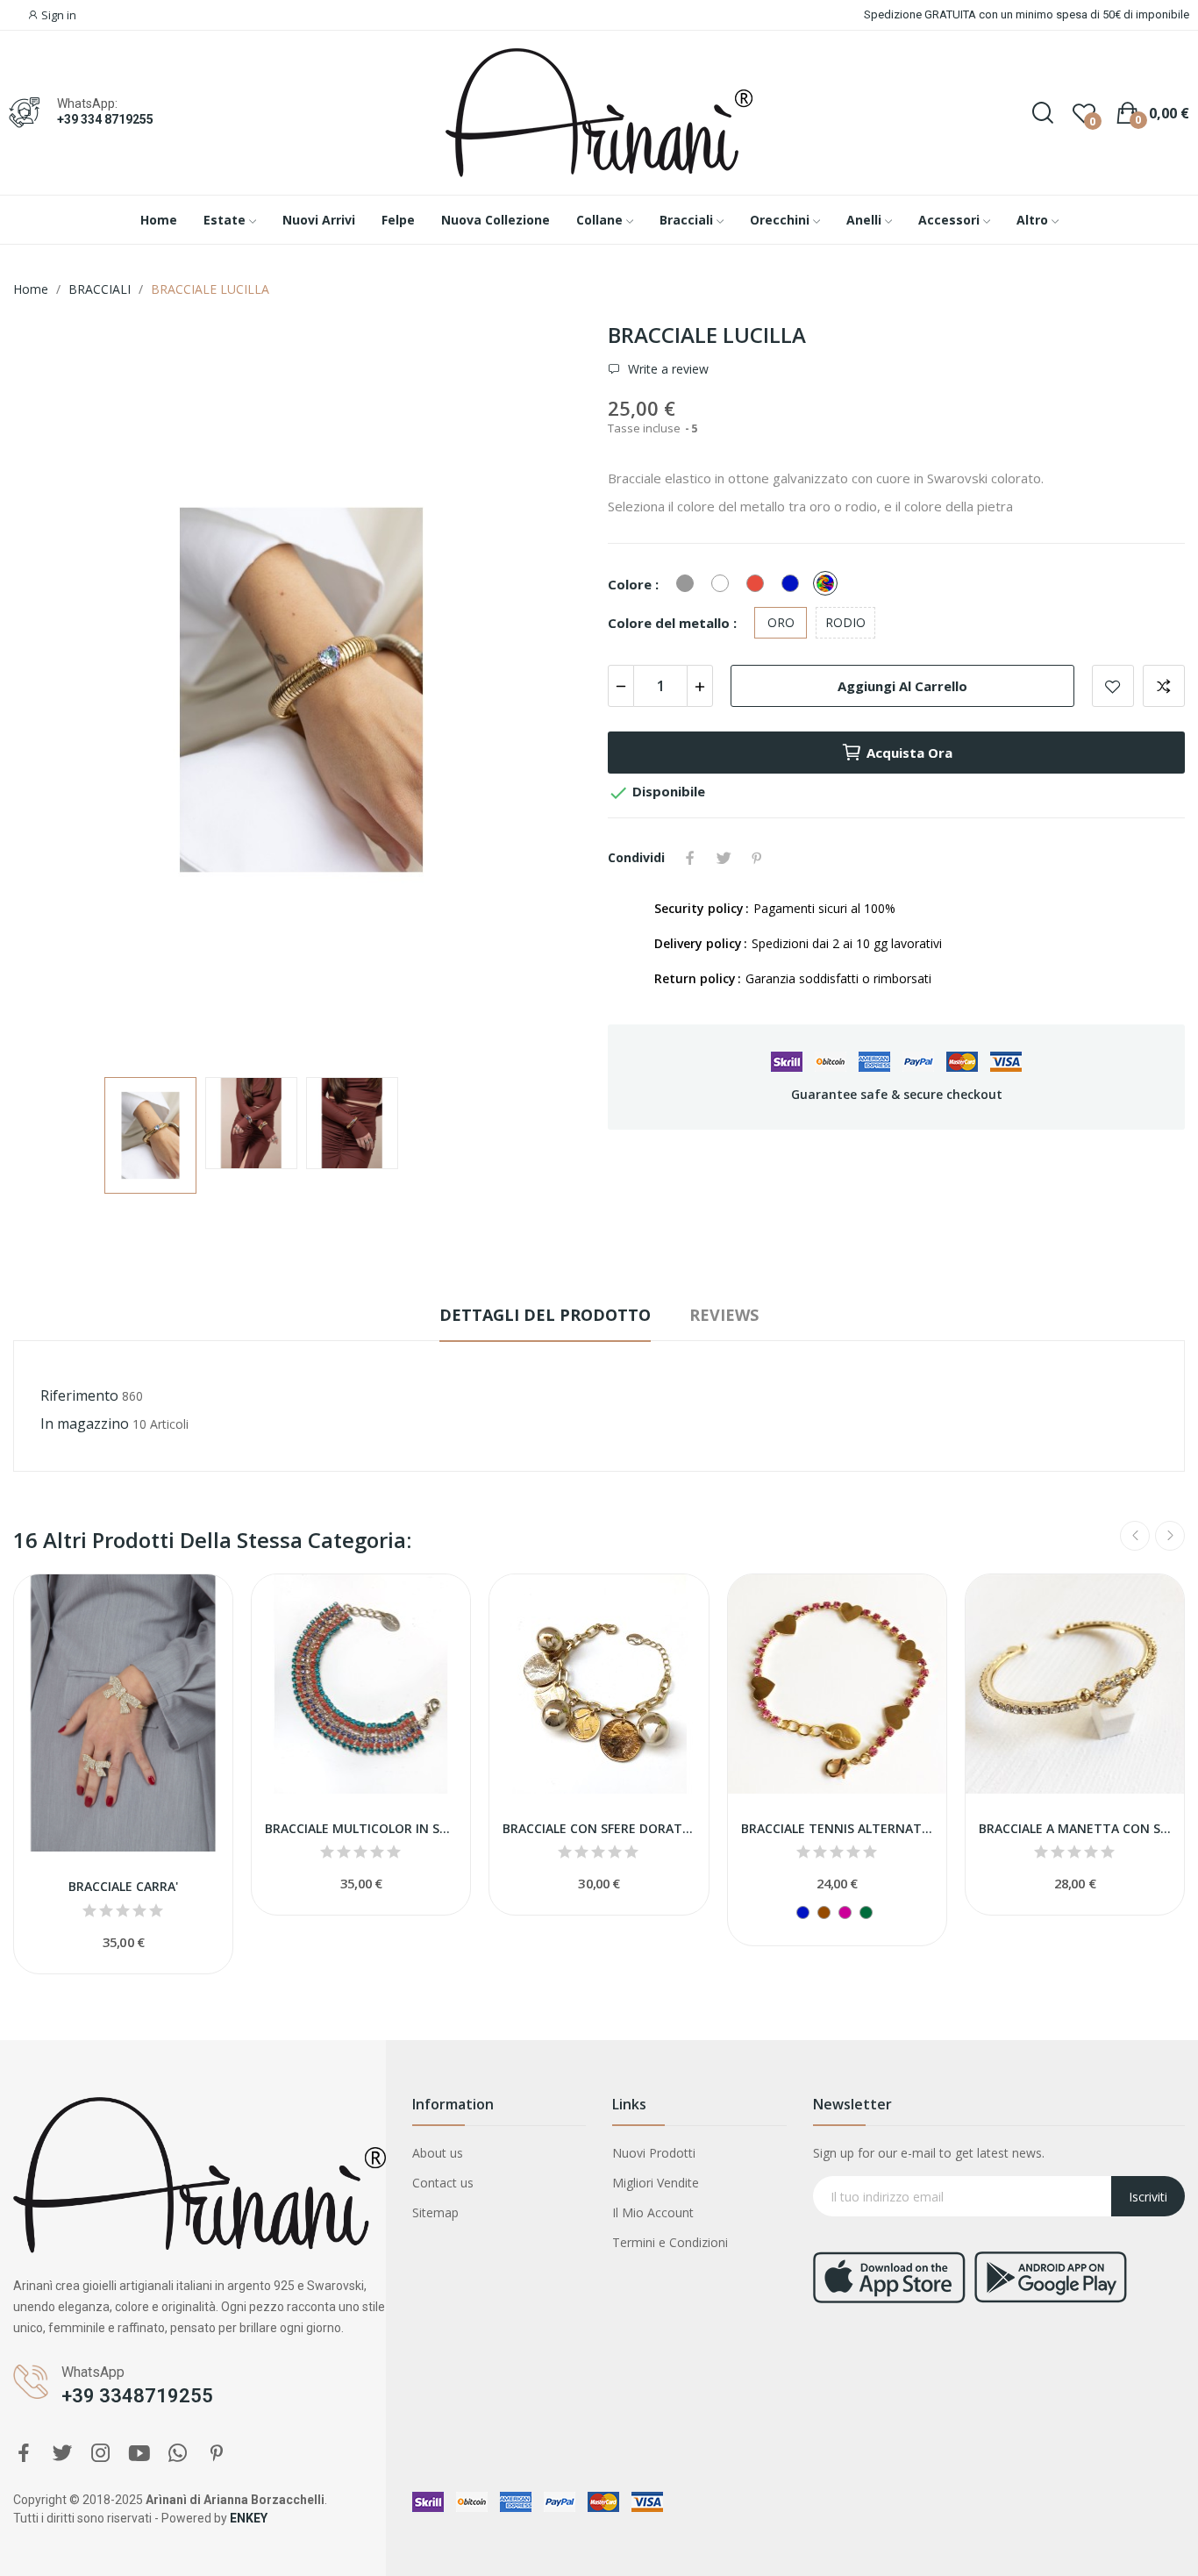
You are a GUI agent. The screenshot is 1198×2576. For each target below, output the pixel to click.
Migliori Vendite (656, 2183)
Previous (54, 692)
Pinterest (757, 858)
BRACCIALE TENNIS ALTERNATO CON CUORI (837, 1828)
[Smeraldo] (866, 1912)
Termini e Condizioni (670, 2242)
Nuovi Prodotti (654, 2153)
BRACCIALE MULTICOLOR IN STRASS (361, 1828)
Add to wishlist (1113, 686)
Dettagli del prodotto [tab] (545, 1315)
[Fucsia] (845, 1912)
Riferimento (79, 1395)
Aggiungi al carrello (902, 686)
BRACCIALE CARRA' (123, 1886)
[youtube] (139, 2454)
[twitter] (62, 2454)
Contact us (443, 2183)
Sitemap (435, 2212)
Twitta (724, 858)
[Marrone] (824, 1912)
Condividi (690, 858)
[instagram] (101, 2454)
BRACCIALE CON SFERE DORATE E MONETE (599, 1828)
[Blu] (803, 1912)
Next (549, 692)
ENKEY (249, 2518)
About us (438, 2153)
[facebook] (24, 2454)
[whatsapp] (178, 2454)
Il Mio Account (653, 2212)
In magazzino (85, 1424)
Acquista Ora (909, 753)
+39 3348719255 (137, 2396)
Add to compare (1164, 686)
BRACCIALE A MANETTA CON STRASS (1075, 1828)
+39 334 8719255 (105, 119)
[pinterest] (217, 2454)
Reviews (724, 1315)
